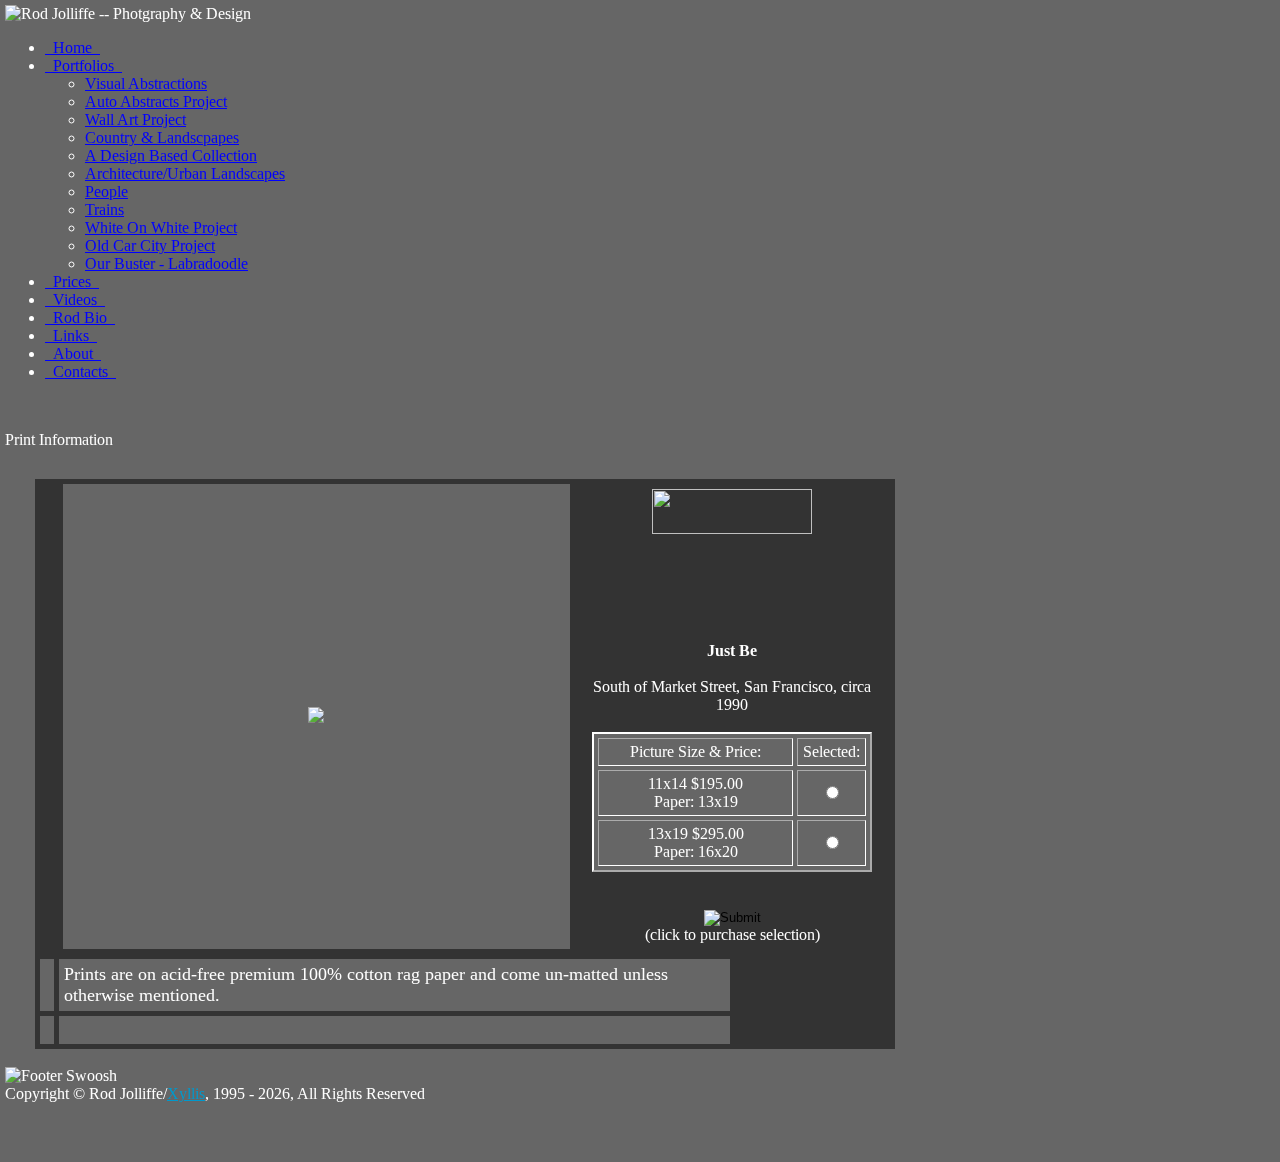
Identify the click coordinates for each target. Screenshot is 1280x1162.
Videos (75, 299)
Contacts (80, 371)
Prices (72, 281)
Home (72, 47)
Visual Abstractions (146, 83)
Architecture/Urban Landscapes (185, 173)
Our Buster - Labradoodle (166, 263)
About (73, 353)
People (106, 191)
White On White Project (161, 227)
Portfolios (83, 65)
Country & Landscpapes (162, 137)
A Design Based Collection (171, 155)
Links (71, 335)
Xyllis (186, 1093)
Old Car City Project (150, 245)
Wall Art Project (135, 119)
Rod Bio (80, 317)
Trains (104, 209)
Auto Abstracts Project (156, 101)
